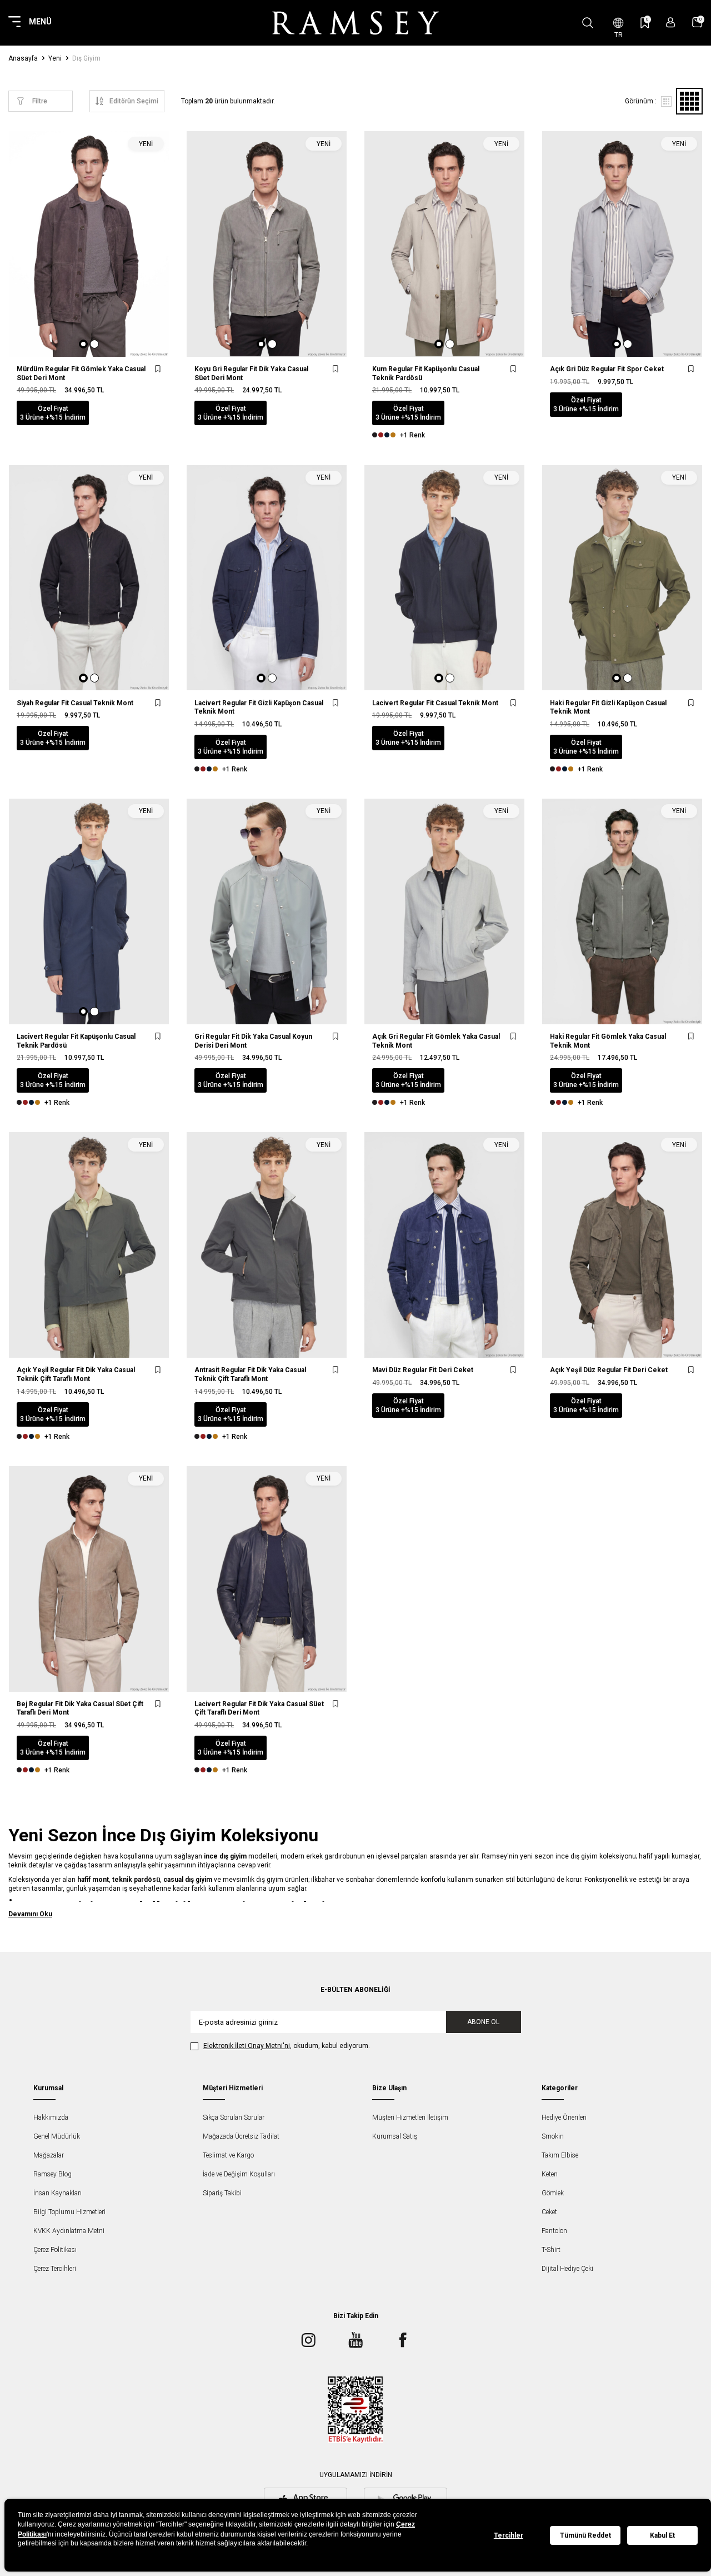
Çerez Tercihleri (55, 2269)
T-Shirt (551, 2250)
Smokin (553, 2136)
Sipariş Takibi (222, 2193)
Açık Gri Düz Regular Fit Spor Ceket (607, 369)
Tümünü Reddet (585, 2535)
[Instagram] (308, 2340)
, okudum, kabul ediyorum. (287, 2046)
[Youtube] (355, 2340)
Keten (550, 2174)
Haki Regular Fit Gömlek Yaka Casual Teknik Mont (608, 1041)
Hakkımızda (51, 2117)
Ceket (549, 2212)
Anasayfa (23, 58)
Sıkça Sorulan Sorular (234, 2117)
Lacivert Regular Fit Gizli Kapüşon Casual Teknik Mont (259, 707)
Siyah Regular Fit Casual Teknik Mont (75, 703)
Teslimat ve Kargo (228, 2155)
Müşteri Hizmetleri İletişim (410, 2117)
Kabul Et (662, 2535)
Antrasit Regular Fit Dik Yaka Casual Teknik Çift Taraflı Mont (250, 1374)
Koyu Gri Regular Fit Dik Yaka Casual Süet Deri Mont (251, 373)
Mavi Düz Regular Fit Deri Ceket (423, 1370)
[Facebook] (403, 2340)
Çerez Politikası (55, 2250)
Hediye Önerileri (564, 2117)
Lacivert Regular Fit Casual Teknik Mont (435, 703)
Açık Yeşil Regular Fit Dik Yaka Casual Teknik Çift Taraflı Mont (76, 1374)
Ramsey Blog (52, 2174)
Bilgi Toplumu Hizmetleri (69, 2212)
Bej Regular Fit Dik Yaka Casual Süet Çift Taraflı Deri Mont (80, 1708)
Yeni (55, 58)
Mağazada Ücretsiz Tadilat (241, 2136)
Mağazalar (49, 2155)
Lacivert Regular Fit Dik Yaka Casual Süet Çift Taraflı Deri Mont (259, 1708)
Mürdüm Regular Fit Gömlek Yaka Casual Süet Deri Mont (81, 373)
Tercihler (509, 2535)
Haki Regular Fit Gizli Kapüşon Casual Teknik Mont (608, 707)
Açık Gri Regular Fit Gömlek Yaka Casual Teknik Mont (436, 1041)
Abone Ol (483, 2022)
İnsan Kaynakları (57, 2193)
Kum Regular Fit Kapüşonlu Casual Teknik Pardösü (426, 373)
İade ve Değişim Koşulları (239, 2174)
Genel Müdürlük (57, 2136)
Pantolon (554, 2231)
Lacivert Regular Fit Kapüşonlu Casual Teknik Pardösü (76, 1041)
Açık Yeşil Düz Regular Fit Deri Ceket (609, 1370)
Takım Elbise (560, 2155)
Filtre (40, 101)
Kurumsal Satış (395, 2136)
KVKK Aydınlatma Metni (69, 2231)
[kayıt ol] (671, 23)
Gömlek (553, 2193)
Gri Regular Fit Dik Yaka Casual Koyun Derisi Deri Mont (253, 1041)
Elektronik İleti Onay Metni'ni (247, 2046)
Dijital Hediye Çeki (567, 2269)
